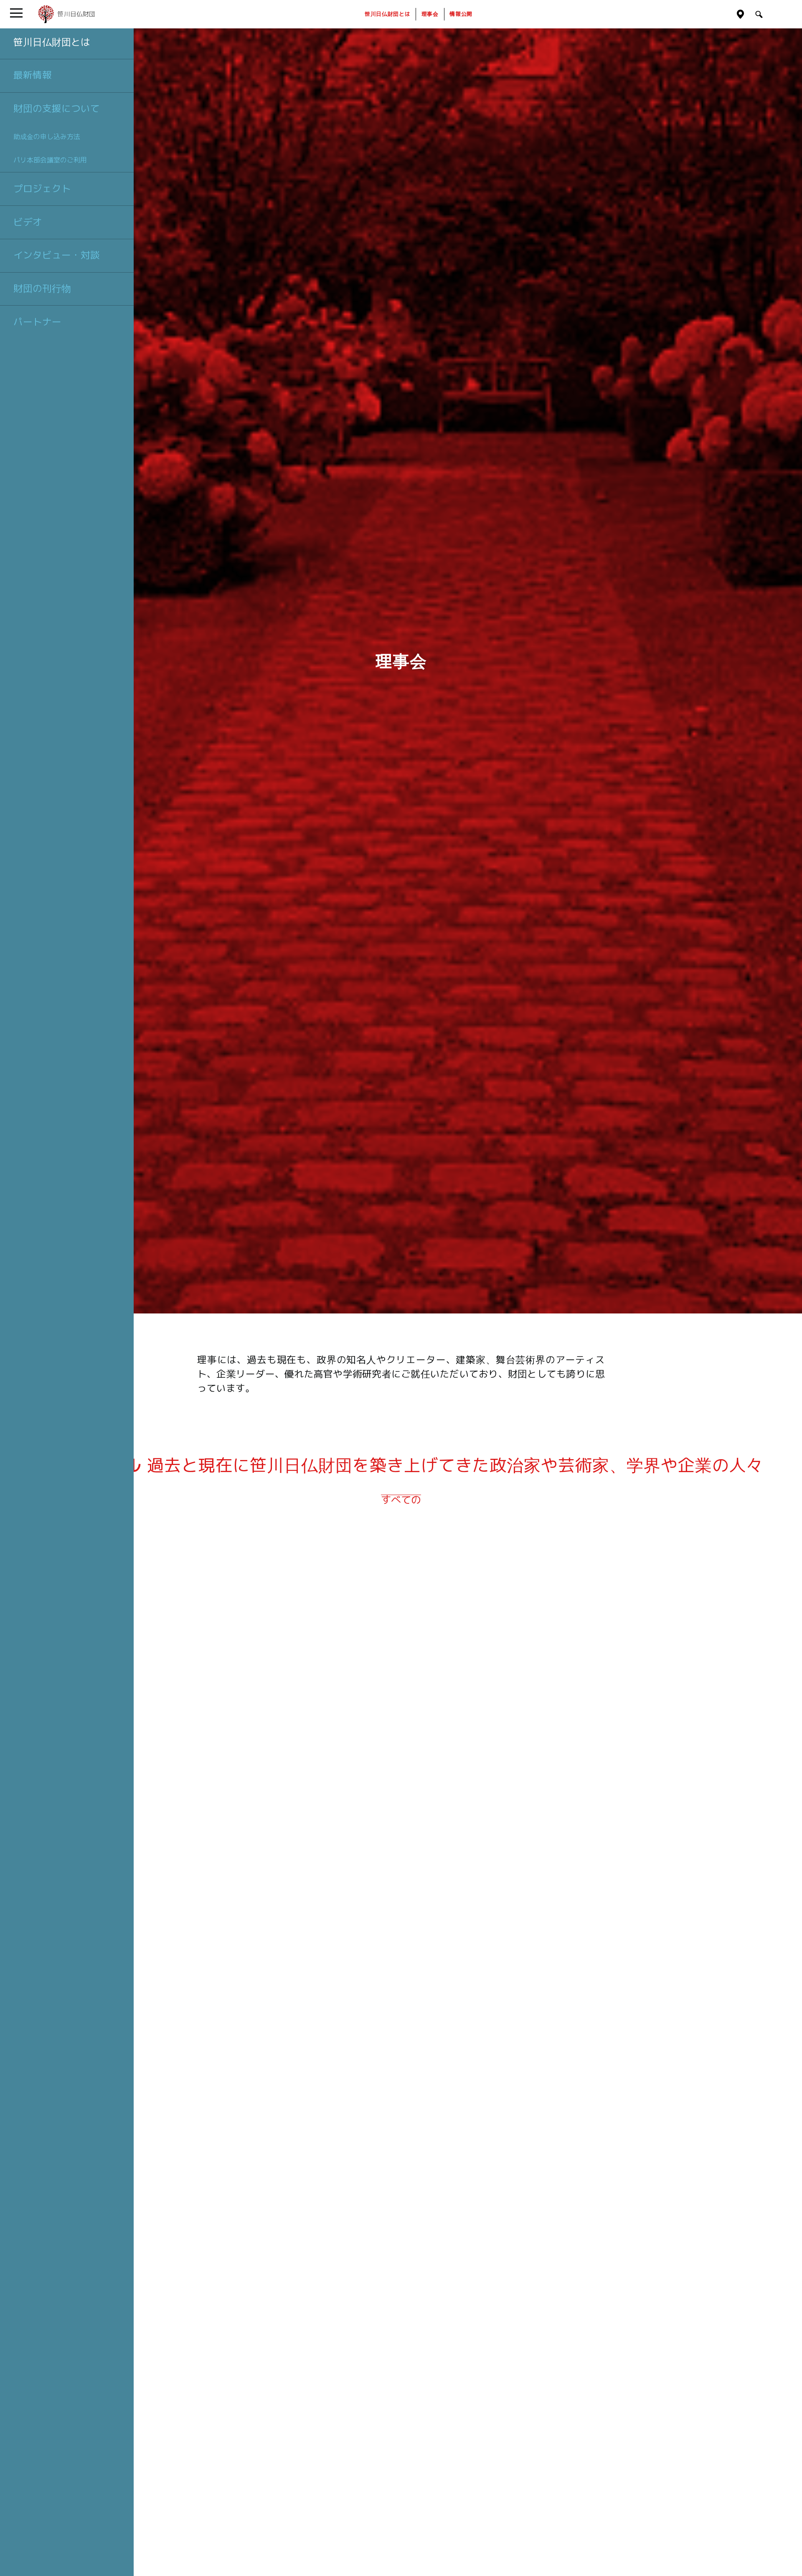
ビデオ (28, 222)
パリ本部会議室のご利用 (50, 160)
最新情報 (33, 75)
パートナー (37, 322)
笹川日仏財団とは (52, 42)
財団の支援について (57, 109)
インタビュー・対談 (57, 255)
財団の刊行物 (42, 288)
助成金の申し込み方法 (47, 137)
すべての (401, 1500)
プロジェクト (42, 189)
